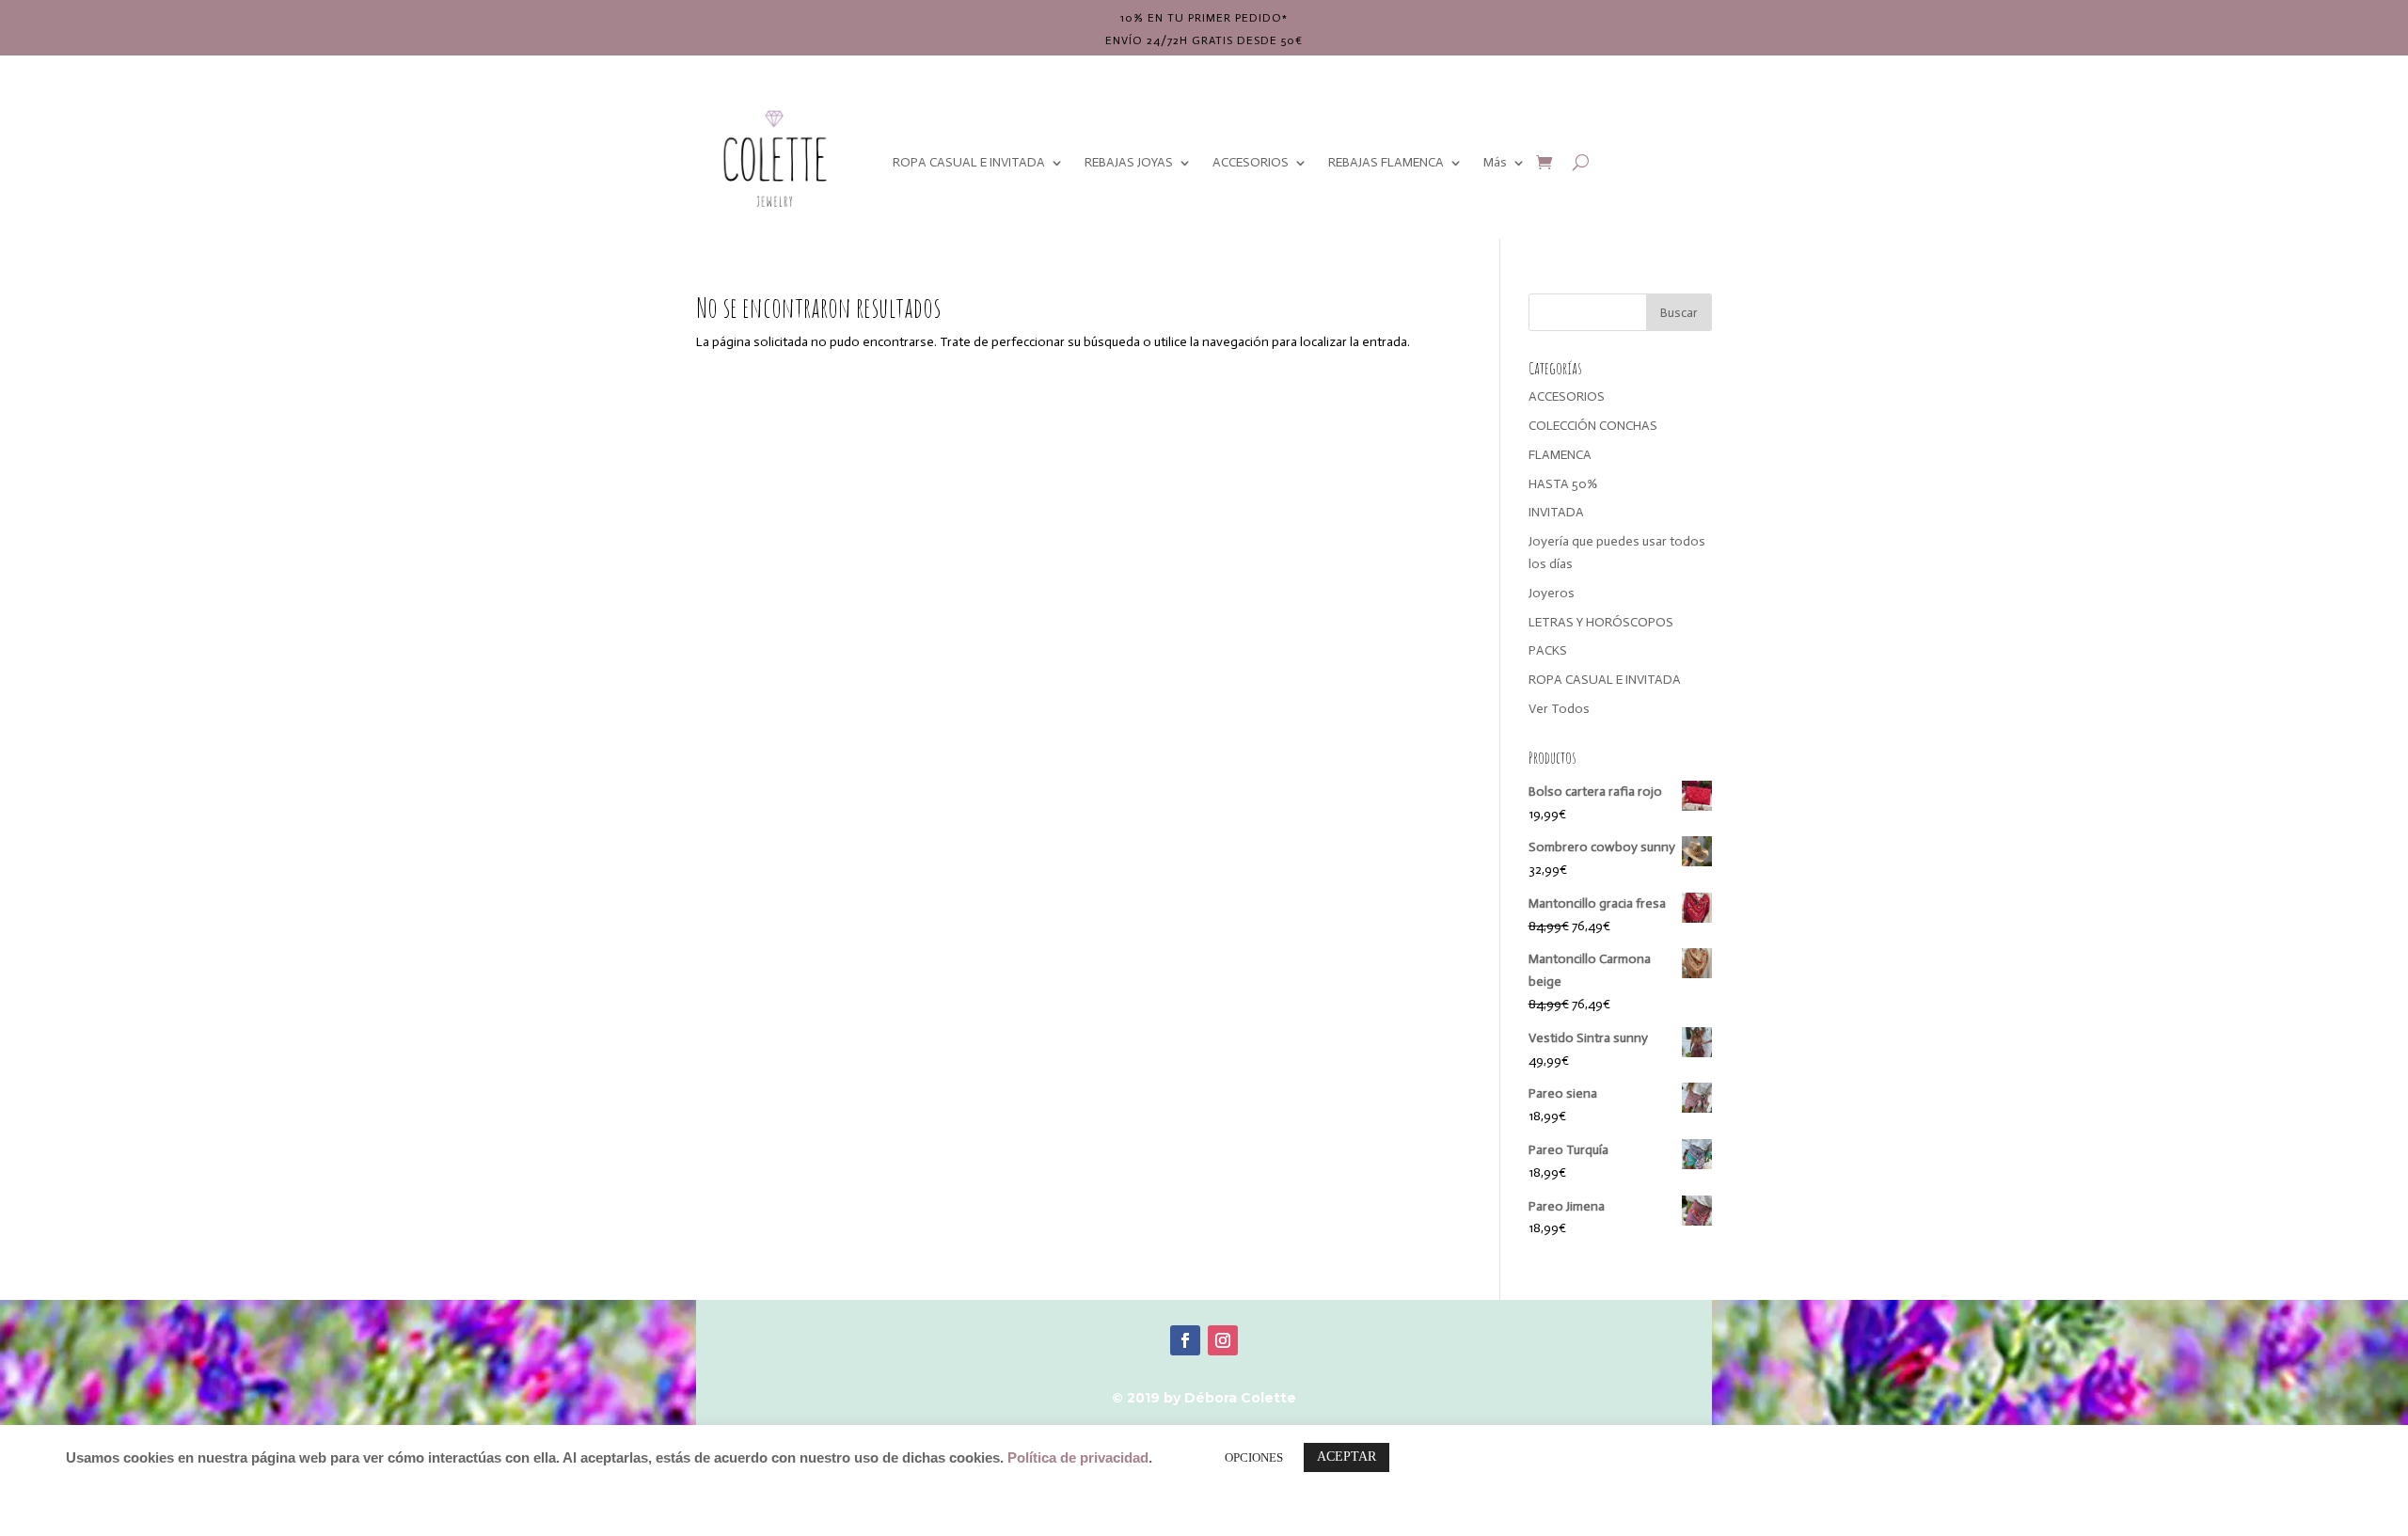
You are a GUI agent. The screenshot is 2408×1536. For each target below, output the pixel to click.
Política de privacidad (1078, 1458)
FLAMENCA (1560, 455)
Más (1495, 162)
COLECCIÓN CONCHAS (1593, 426)
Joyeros (1552, 593)
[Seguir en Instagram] (1223, 1340)
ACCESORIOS (1251, 162)
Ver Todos (1559, 709)
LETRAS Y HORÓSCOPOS (1601, 622)
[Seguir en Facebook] (1185, 1340)
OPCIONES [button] (1254, 1457)
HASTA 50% (1563, 484)
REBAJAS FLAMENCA (1386, 162)
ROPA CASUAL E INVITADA (969, 162)
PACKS (1548, 650)
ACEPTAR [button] (1347, 1457)
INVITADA (1556, 512)
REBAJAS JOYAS (1129, 162)
